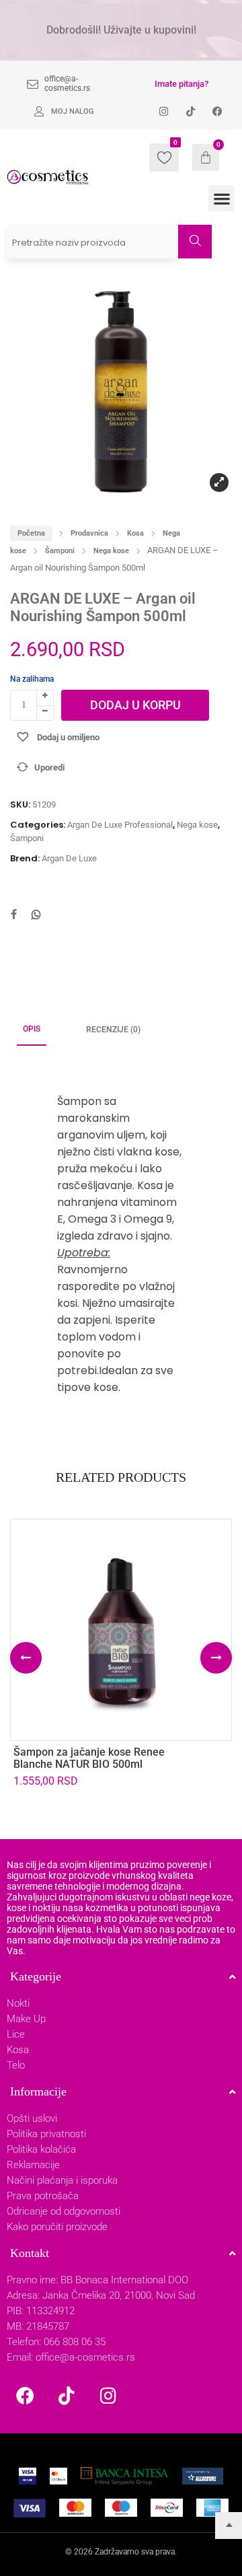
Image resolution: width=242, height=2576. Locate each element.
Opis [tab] (32, 1029)
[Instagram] (108, 2395)
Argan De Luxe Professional (120, 825)
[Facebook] (25, 2395)
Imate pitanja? (182, 84)
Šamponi (60, 551)
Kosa (135, 533)
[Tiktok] (67, 2395)
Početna (31, 533)
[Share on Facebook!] (13, 916)
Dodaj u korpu (135, 705)
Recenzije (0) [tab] (113, 1030)
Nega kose (111, 551)
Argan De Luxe (69, 858)
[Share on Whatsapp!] (36, 916)
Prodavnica (89, 533)
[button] (221, 198)
